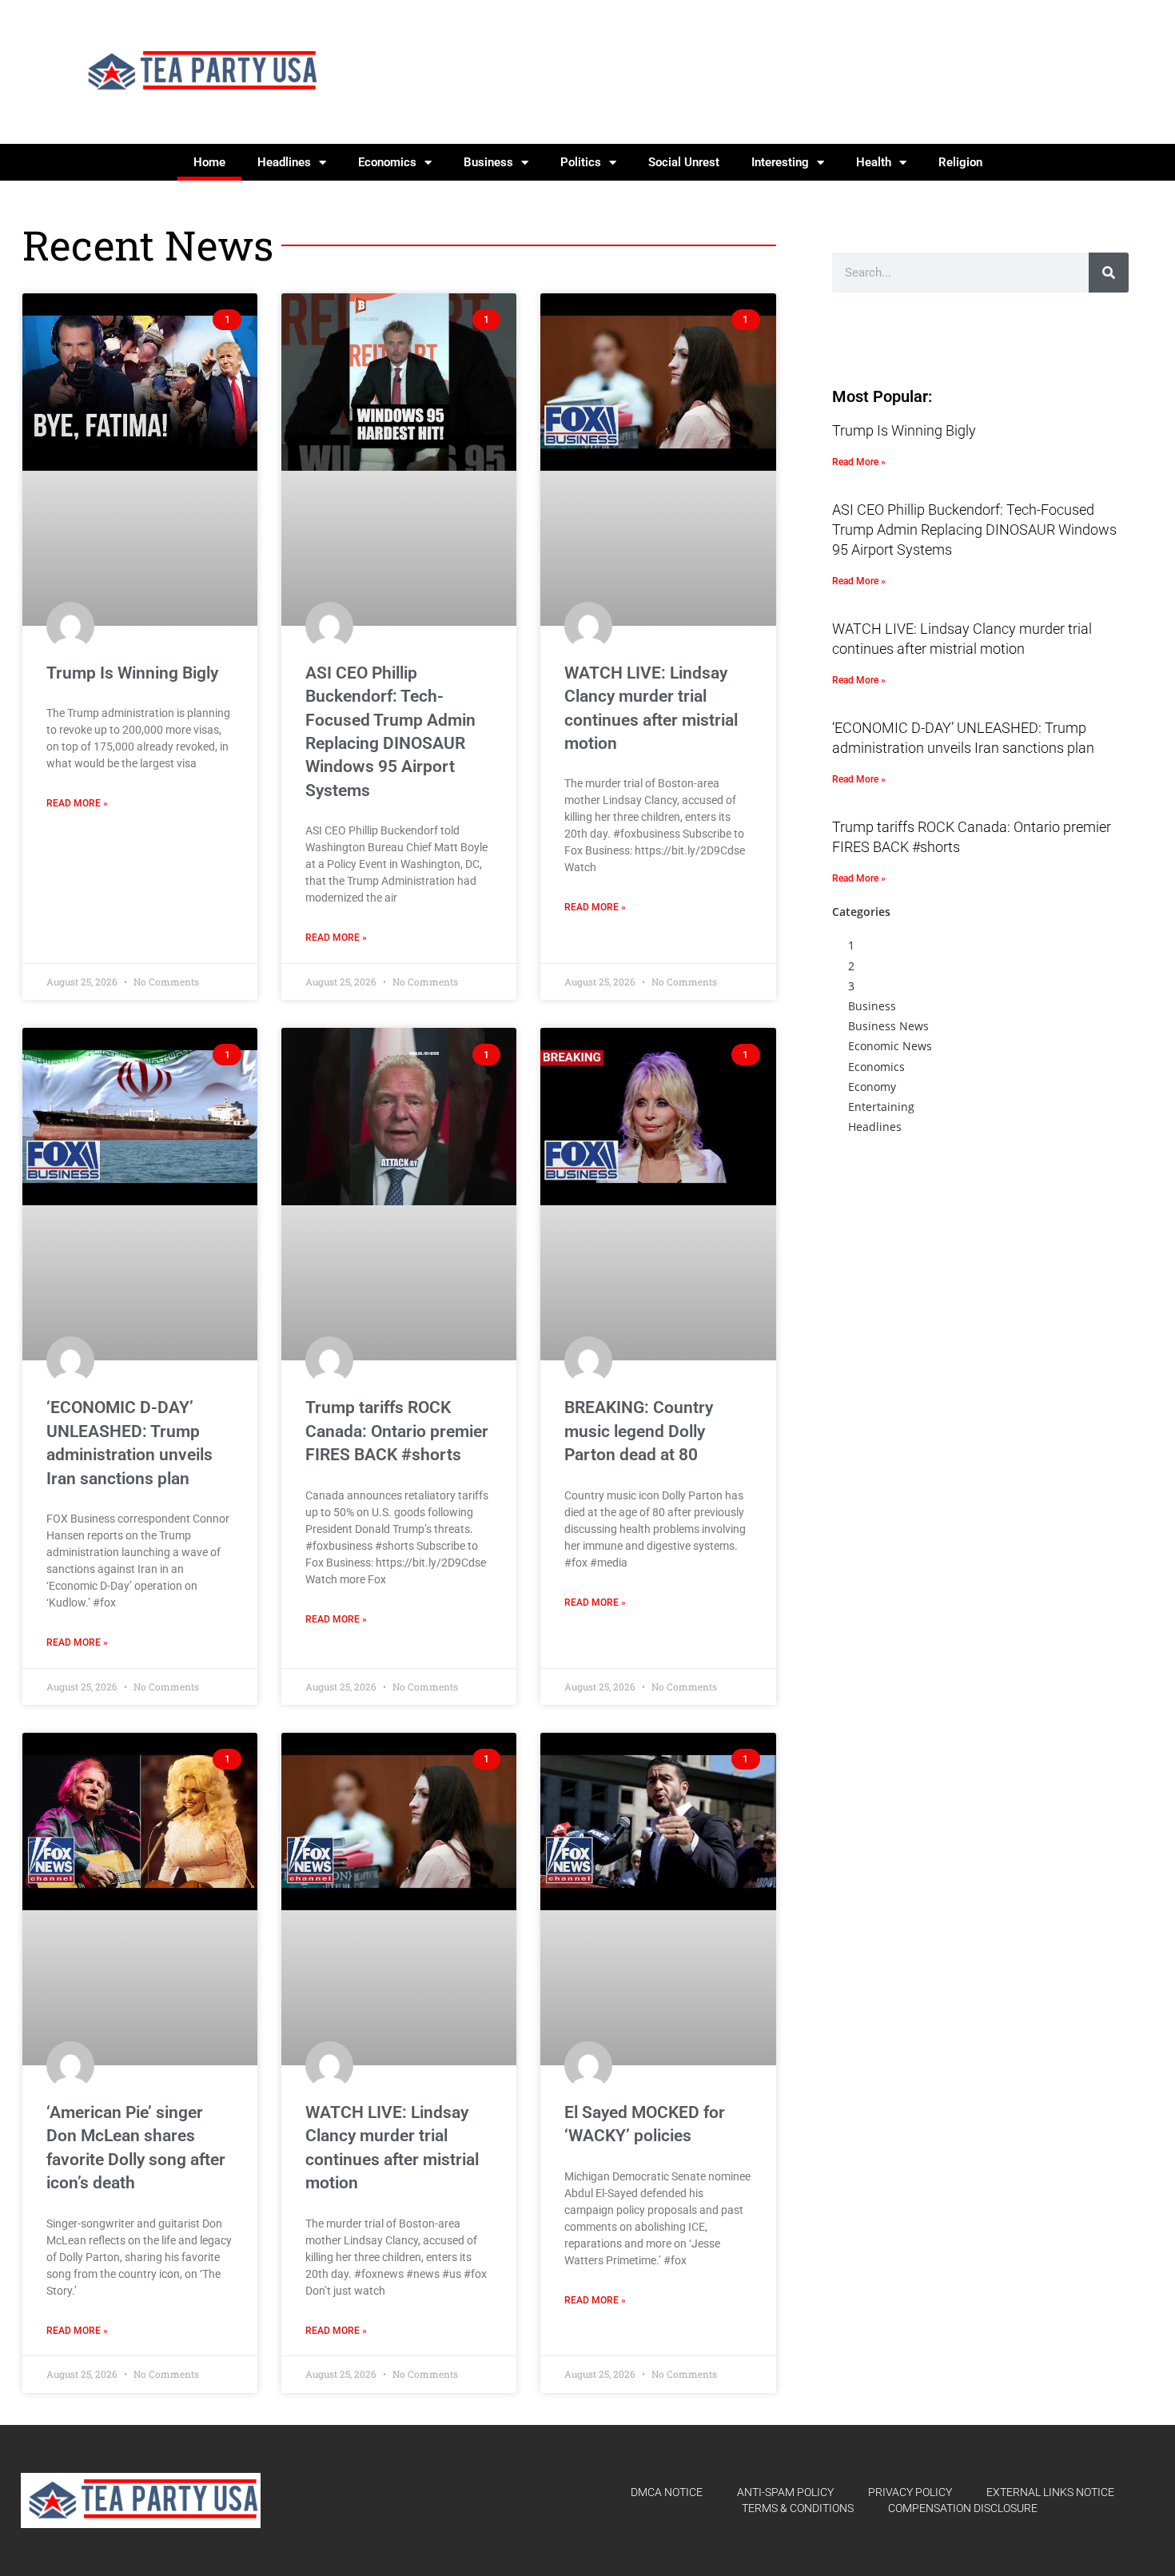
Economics (387, 162)
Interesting (780, 162)
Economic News (890, 1046)
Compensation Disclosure (963, 2508)
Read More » (77, 803)
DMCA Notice (667, 2492)
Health (874, 162)
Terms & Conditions (798, 2508)
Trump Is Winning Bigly (132, 673)
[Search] (1109, 273)
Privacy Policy (910, 2492)
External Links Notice (1050, 2492)
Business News (888, 1026)
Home (209, 162)
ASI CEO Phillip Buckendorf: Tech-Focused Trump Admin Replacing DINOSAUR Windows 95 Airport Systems (974, 530)
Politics (581, 162)
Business (488, 162)
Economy (872, 1087)
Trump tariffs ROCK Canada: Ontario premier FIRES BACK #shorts (397, 1431)
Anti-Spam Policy (785, 2492)
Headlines (284, 162)
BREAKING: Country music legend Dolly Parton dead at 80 (639, 1431)
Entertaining (881, 1107)
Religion (960, 162)
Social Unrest (684, 162)
